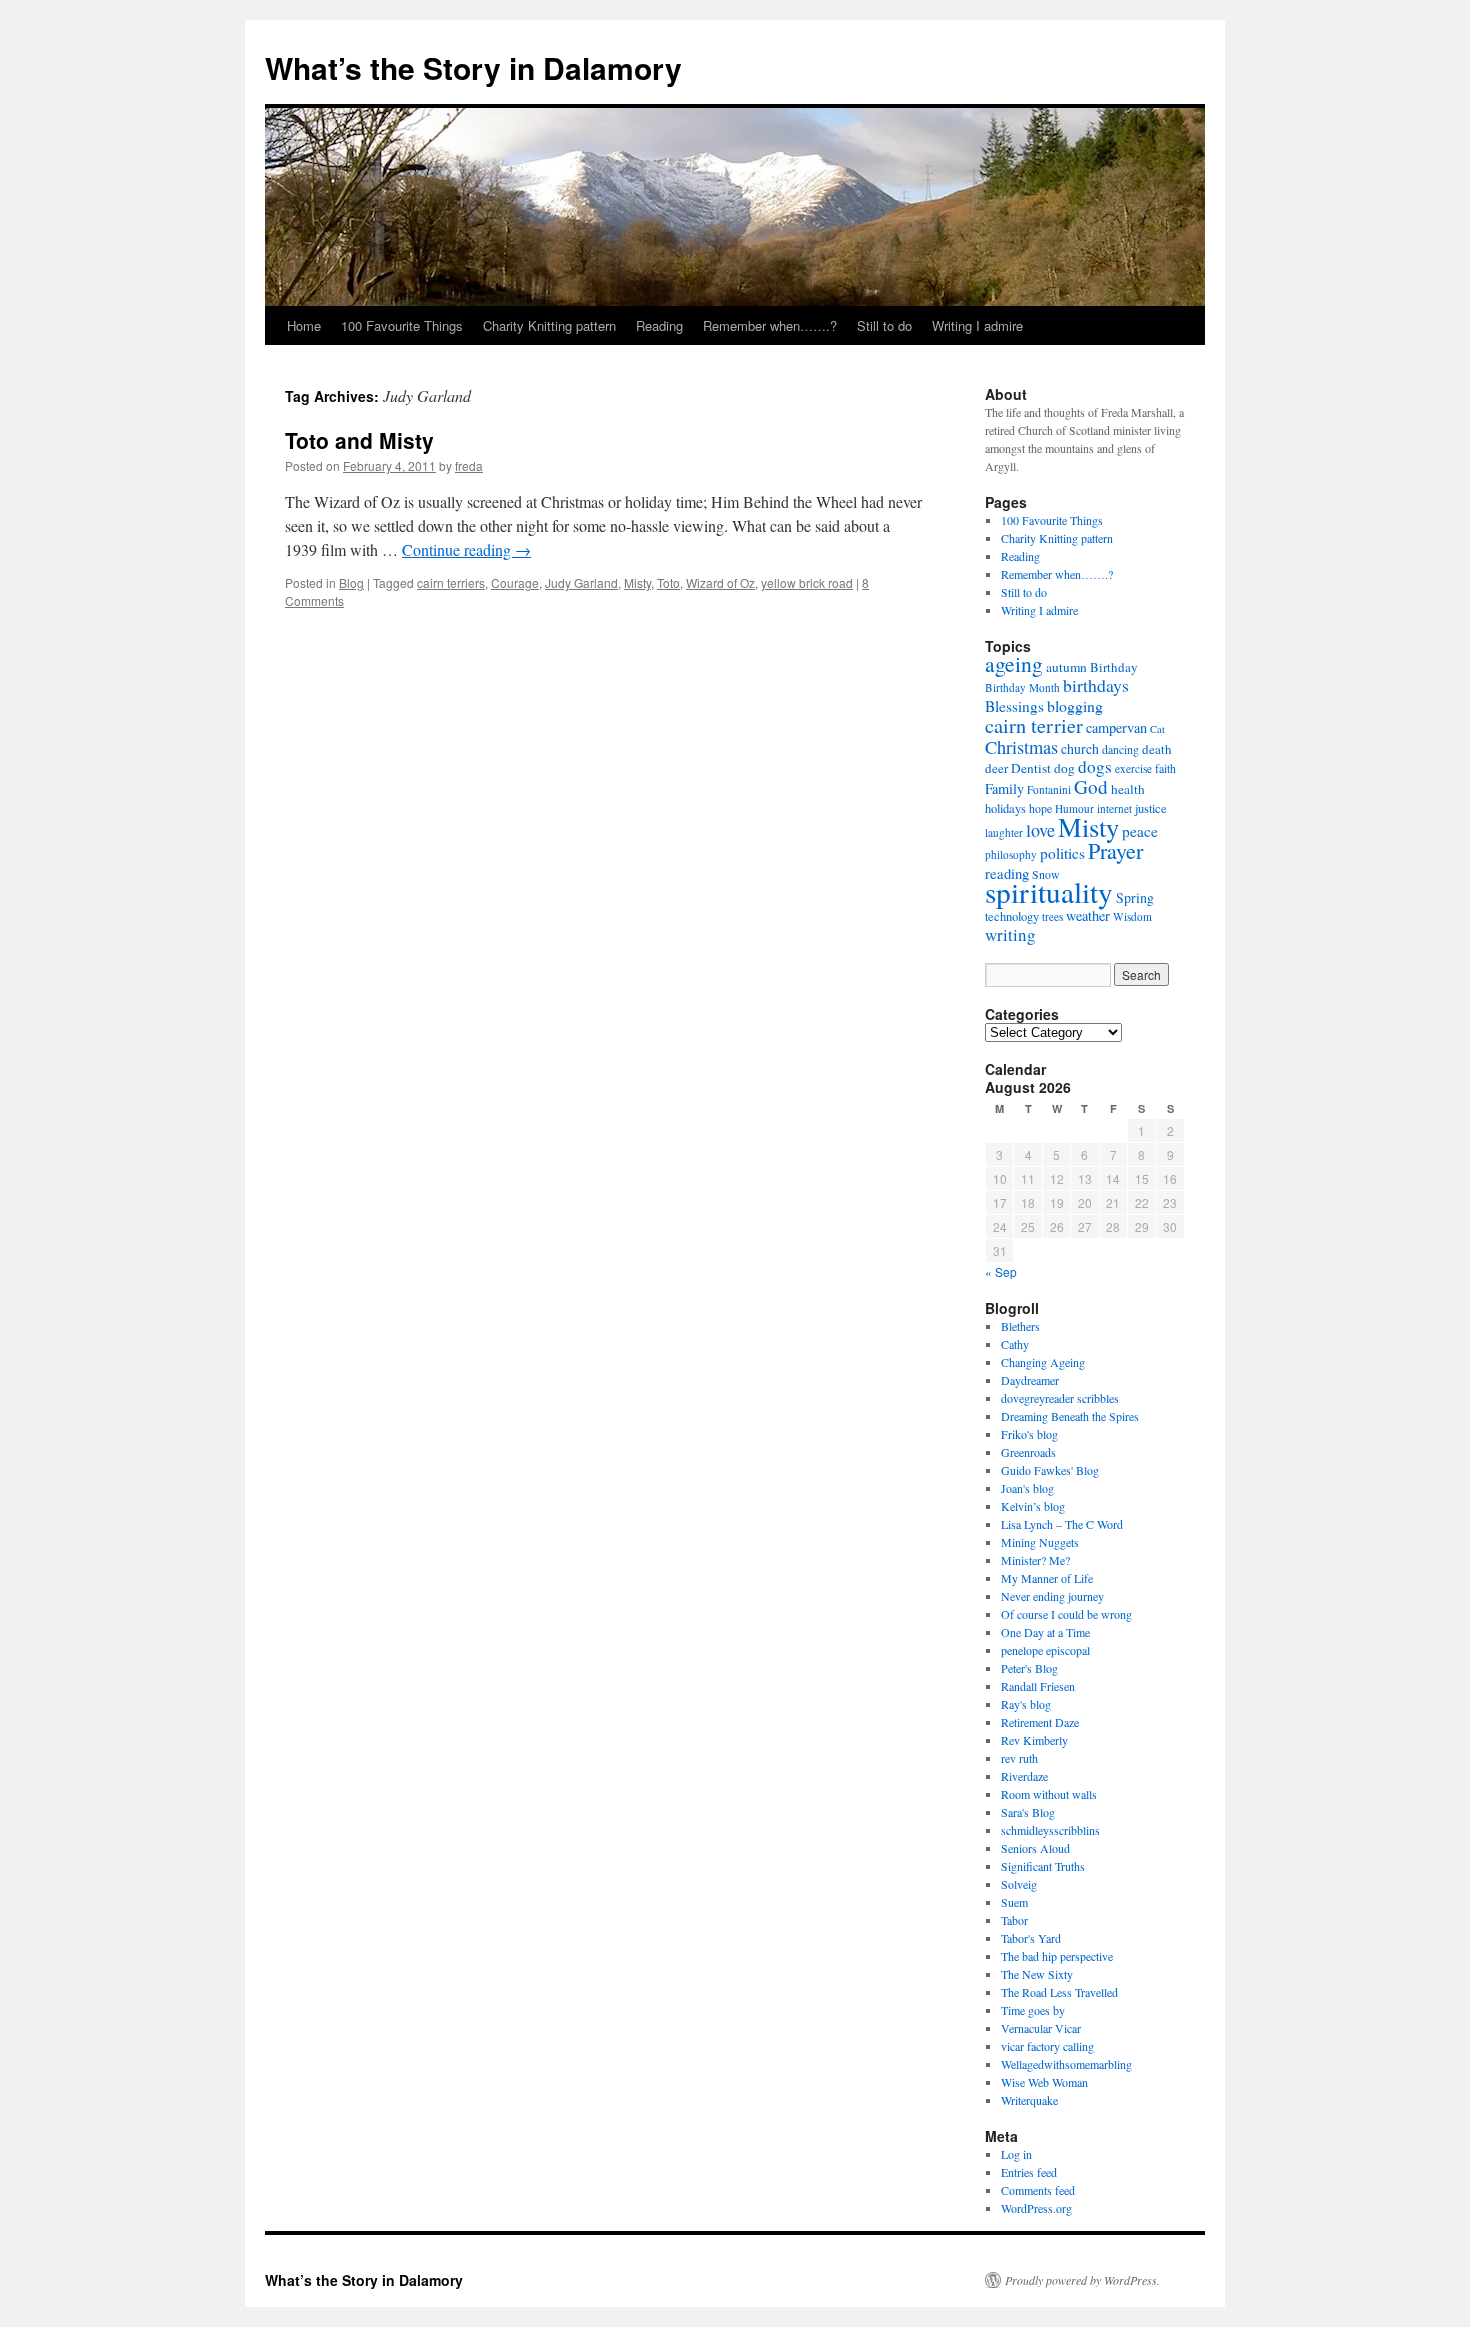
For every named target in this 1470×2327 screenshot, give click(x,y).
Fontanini (1049, 789)
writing (1010, 934)
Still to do (884, 325)
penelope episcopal (1045, 1650)
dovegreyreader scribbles (1060, 1398)
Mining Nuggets (1040, 1542)
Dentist (1031, 768)
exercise (1133, 768)
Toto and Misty (359, 440)
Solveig (1019, 1884)
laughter (1004, 832)
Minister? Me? (1035, 1560)
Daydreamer (1030, 1380)
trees (1052, 916)
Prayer (1115, 850)
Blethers (1020, 1326)
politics (1062, 853)
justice (1151, 808)
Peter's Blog (1029, 1668)
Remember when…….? (770, 325)
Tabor (1014, 1920)
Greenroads (1028, 1452)
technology (1012, 916)
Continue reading (466, 549)
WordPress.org (1036, 2208)
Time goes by (1033, 2010)
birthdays (1096, 685)
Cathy (1015, 1344)
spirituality (1049, 891)
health (1128, 789)
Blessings (1014, 706)
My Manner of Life (1047, 1578)
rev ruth (1019, 1758)
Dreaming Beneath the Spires (1070, 1416)
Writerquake (1029, 2100)
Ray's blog (1026, 1704)
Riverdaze (1024, 1776)
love (1040, 830)
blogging (1075, 705)
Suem (1014, 1902)
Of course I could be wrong (1066, 1614)
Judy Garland (581, 582)
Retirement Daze (1040, 1722)
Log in (1016, 2154)
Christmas (1021, 747)
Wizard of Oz (720, 582)
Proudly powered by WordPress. (1082, 2280)
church (1080, 748)
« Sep (1001, 1271)
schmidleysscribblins (1050, 1830)
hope (1040, 808)
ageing (1014, 663)
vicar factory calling (1047, 2046)
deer (996, 768)
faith (1165, 768)
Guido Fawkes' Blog (1050, 1470)
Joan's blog (1027, 1488)
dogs (1095, 766)
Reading (659, 325)
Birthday (1114, 667)
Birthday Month (1022, 687)
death (1157, 749)
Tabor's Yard (1031, 1938)
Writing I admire (977, 325)
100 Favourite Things (402, 325)
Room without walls (1049, 1794)
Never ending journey (1052, 1596)
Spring (1135, 897)
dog (1064, 768)
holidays (1005, 808)
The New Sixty (1037, 1974)
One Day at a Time (1045, 1632)
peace (1140, 831)
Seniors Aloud (1035, 1848)
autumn (1066, 667)
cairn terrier (1034, 725)
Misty (637, 582)
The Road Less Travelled (1059, 1992)
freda (469, 465)
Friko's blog (1029, 1434)
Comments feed (1038, 2190)
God (1091, 786)
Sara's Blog (1028, 1812)
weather (1088, 915)
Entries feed (1029, 2172)
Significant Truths (1043, 1866)
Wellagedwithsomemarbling (1066, 2064)
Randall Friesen (1038, 1686)
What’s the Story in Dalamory (473, 67)
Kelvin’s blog (1033, 1506)
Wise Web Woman (1044, 2082)
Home (304, 325)
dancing (1120, 749)
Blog (351, 582)
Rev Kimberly (1034, 1740)
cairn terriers (451, 582)
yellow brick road (807, 582)
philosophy (1011, 854)
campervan (1116, 727)
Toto (668, 582)
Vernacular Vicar (1041, 2028)
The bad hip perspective (1057, 1956)
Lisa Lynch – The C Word (1062, 1524)
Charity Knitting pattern (549, 325)
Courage (515, 582)
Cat (1157, 729)
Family (1004, 788)
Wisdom (1132, 916)
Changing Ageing (1043, 1362)
